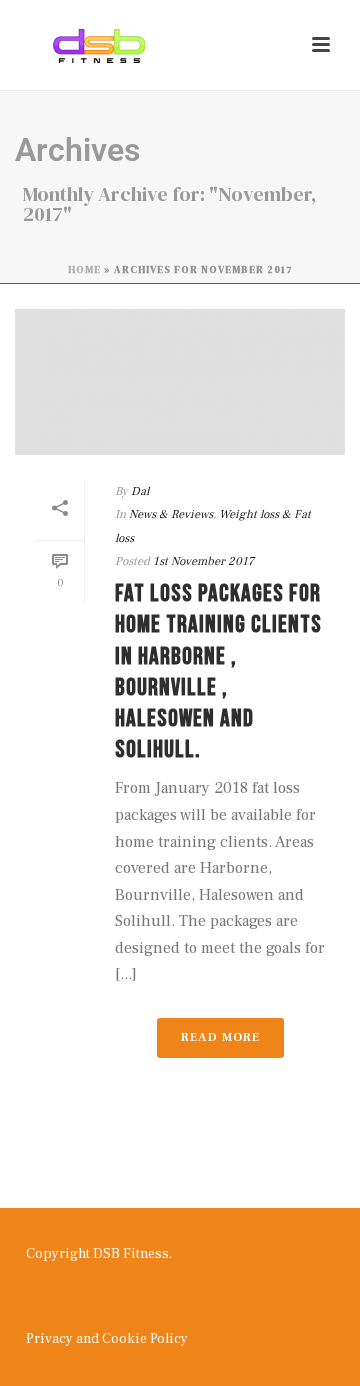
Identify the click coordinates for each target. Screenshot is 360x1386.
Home (84, 269)
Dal (140, 491)
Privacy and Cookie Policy (107, 1339)
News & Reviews (171, 514)
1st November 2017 (203, 561)
